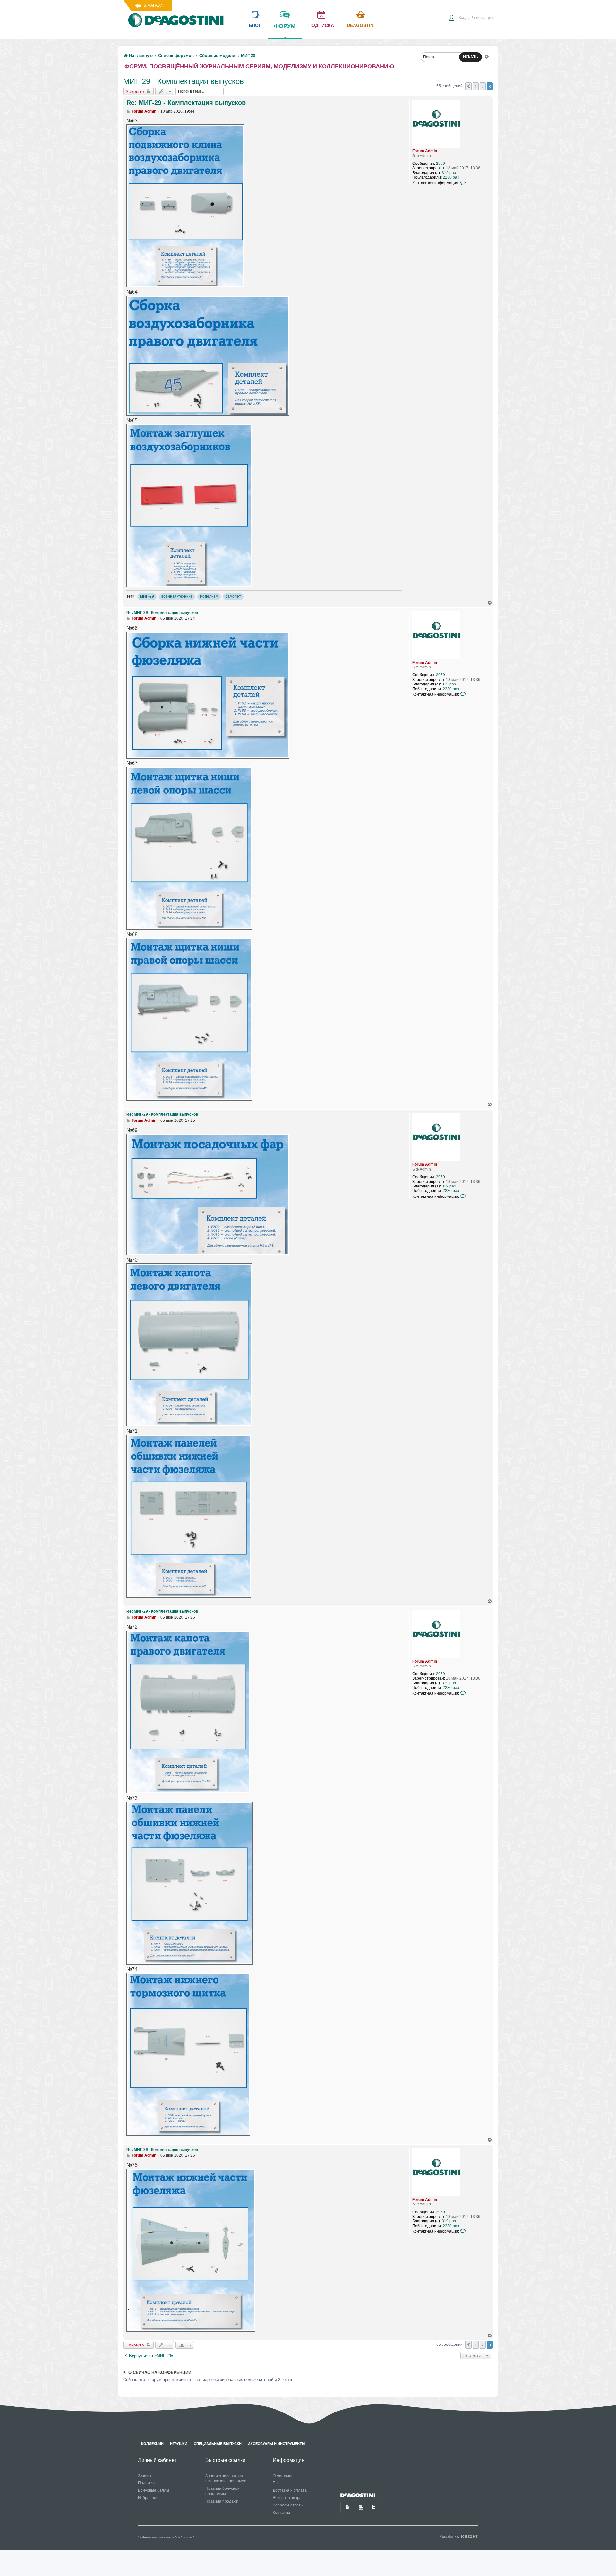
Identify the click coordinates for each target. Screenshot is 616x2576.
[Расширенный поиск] (487, 56)
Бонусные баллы (154, 2490)
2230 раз (451, 177)
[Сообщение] (128, 111)
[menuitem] (471, 18)
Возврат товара (287, 2498)
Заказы (145, 2476)
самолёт (233, 596)
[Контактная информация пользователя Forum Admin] (463, 183)
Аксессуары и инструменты (277, 2444)
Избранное (148, 2498)
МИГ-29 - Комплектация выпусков (184, 81)
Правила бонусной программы (222, 2491)
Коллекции (152, 2444)
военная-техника (177, 596)
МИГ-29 (147, 596)
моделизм (209, 596)
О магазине (283, 2476)
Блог (277, 2483)
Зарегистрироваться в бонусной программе (226, 2479)
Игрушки (179, 2444)
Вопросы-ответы (288, 2505)
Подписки (147, 2483)
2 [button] (483, 86)
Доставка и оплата (290, 2490)
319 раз (449, 173)
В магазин (155, 5)
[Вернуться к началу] (490, 603)
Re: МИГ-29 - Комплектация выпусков (186, 103)
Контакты (281, 2513)
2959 (441, 164)
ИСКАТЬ (471, 57)
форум (285, 26)
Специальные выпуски (218, 2444)
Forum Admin (425, 151)
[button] (468, 86)
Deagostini (361, 25)
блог (255, 25)
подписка (321, 25)
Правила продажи (222, 2501)
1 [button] (476, 86)
